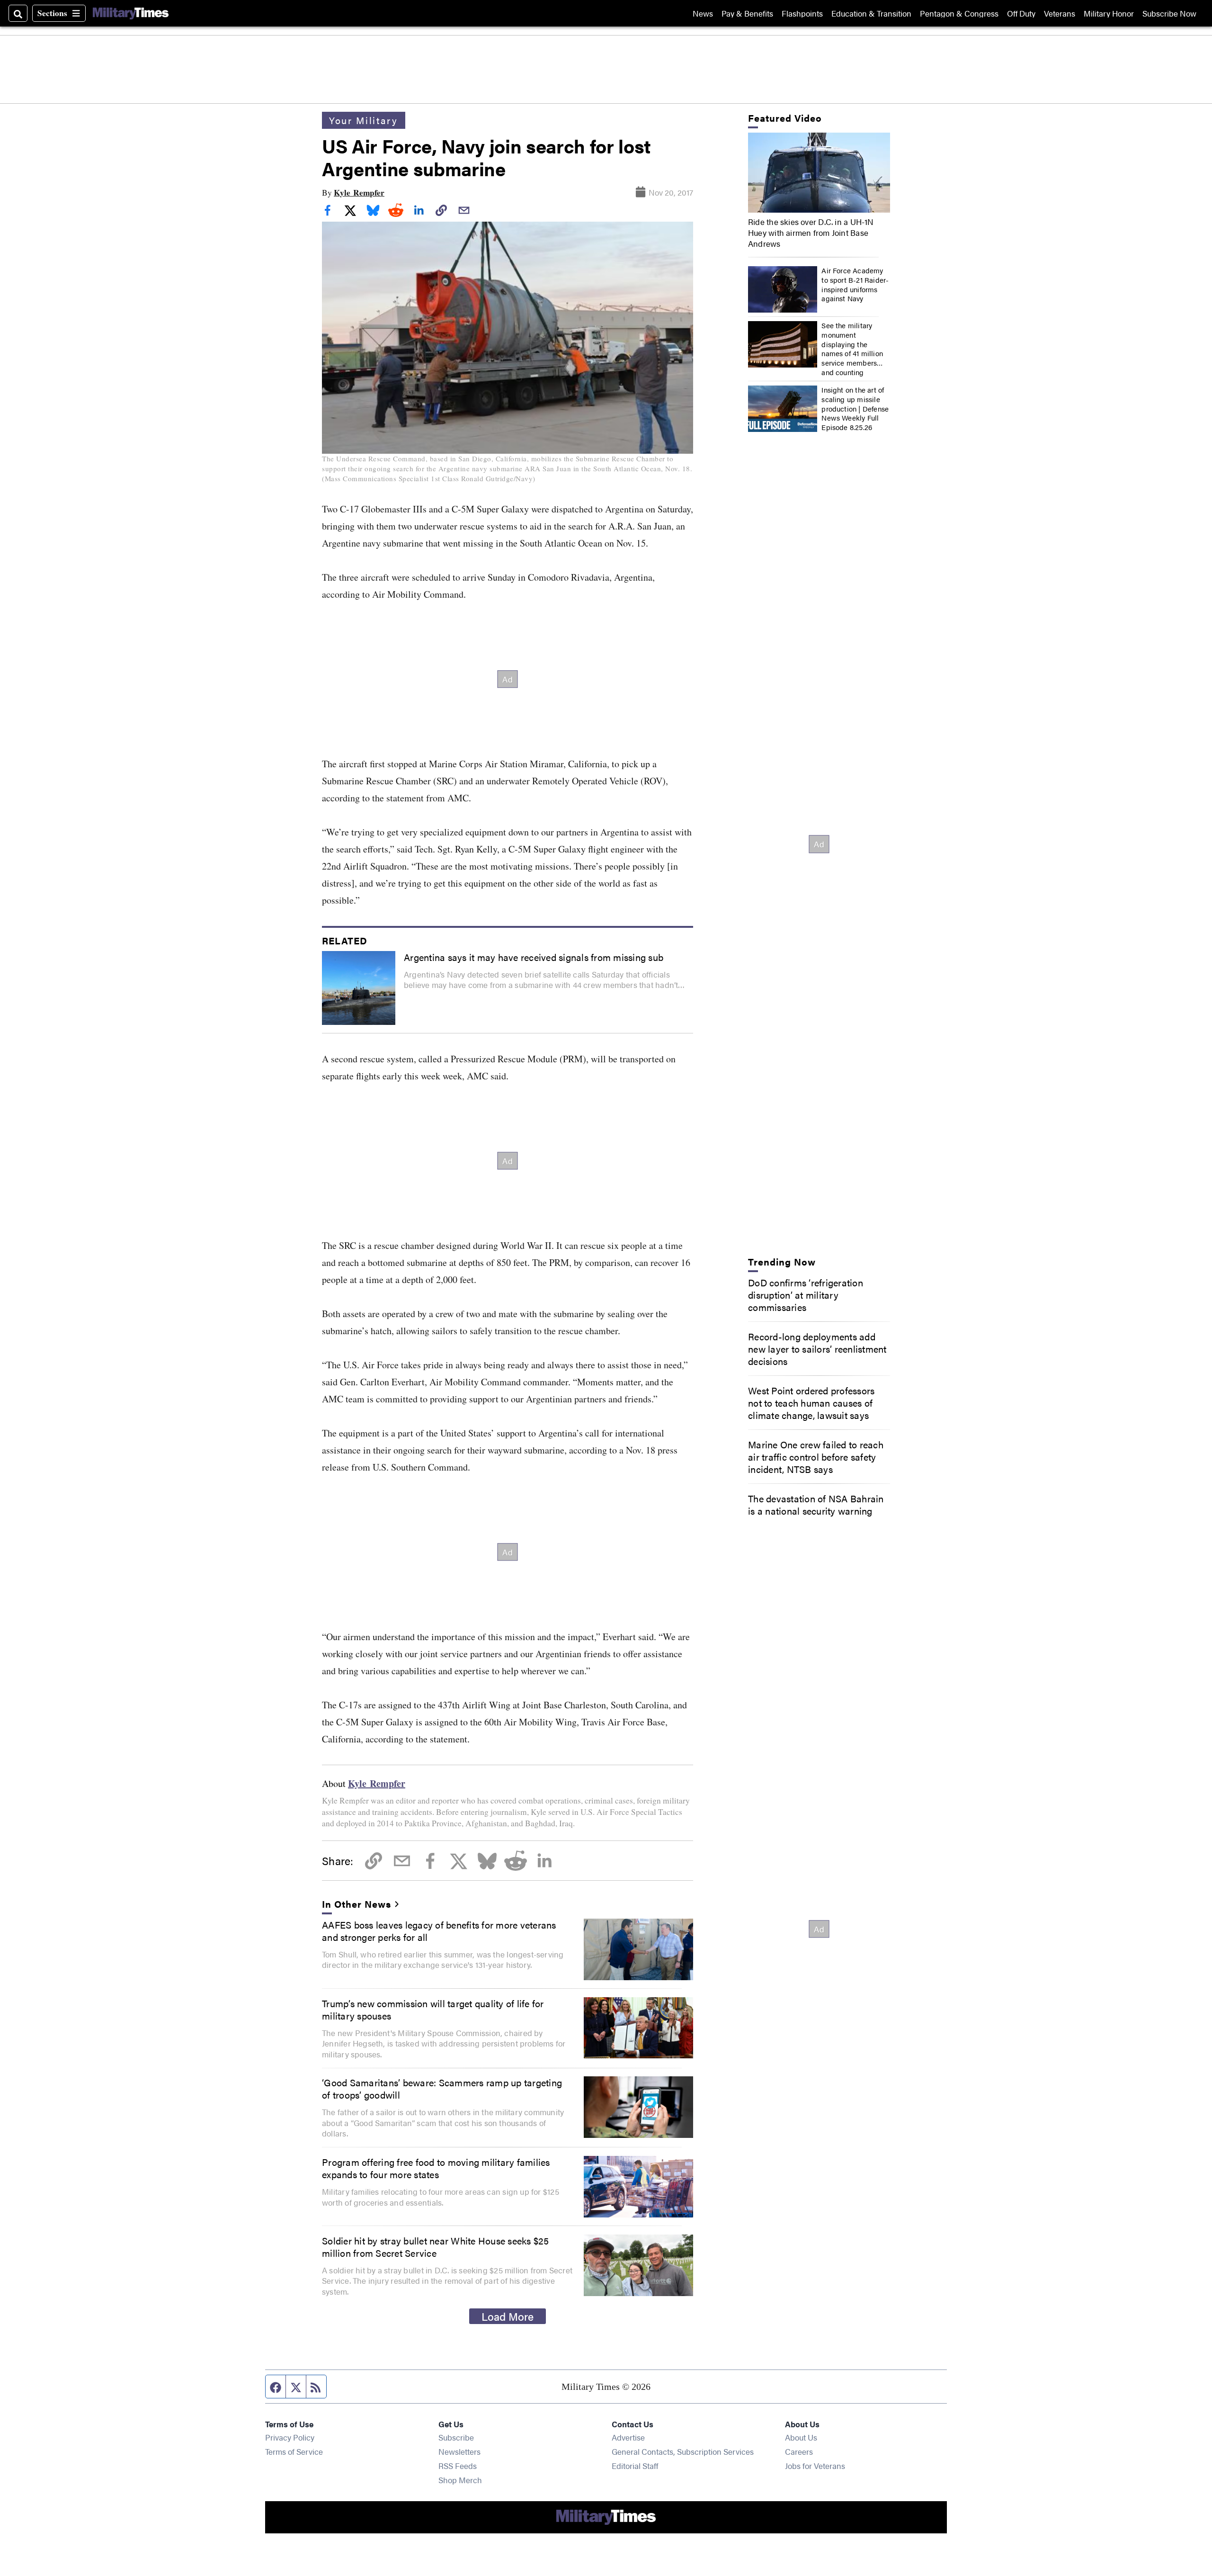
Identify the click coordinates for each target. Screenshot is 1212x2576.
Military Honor (1109, 13)
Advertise (628, 2437)
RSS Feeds (458, 2465)
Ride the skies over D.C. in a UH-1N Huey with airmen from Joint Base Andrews (811, 233)
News (703, 13)
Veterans (1060, 13)
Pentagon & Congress (959, 13)
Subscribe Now (1169, 13)
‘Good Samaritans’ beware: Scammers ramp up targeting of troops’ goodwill (442, 2088)
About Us (801, 2437)
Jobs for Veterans (815, 2465)
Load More (508, 2316)
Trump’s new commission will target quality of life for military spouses (433, 2009)
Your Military (364, 120)
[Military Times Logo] (131, 13)
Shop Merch (460, 2480)
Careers (799, 2451)
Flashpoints (802, 13)
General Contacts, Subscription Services (683, 2451)
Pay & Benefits (747, 13)
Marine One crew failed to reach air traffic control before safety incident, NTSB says (816, 1457)
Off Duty (1021, 13)
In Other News (356, 1904)
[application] (819, 173)
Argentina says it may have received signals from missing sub (534, 957)
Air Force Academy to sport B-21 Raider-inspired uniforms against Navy (855, 285)
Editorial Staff (635, 2465)
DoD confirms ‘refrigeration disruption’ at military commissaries (806, 1295)
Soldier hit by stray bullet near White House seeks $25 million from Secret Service (436, 2247)
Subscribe (456, 2437)
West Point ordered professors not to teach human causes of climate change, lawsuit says (811, 1403)
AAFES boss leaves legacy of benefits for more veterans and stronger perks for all (439, 1931)
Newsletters (459, 2451)
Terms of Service (294, 2451)
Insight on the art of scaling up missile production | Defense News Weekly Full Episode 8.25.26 (855, 409)
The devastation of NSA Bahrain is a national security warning (816, 1504)
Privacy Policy (290, 2437)
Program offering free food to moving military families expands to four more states (436, 2168)
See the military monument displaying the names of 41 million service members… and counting (852, 349)
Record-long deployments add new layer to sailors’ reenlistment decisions (817, 1349)
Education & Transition (871, 13)
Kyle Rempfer (359, 193)
